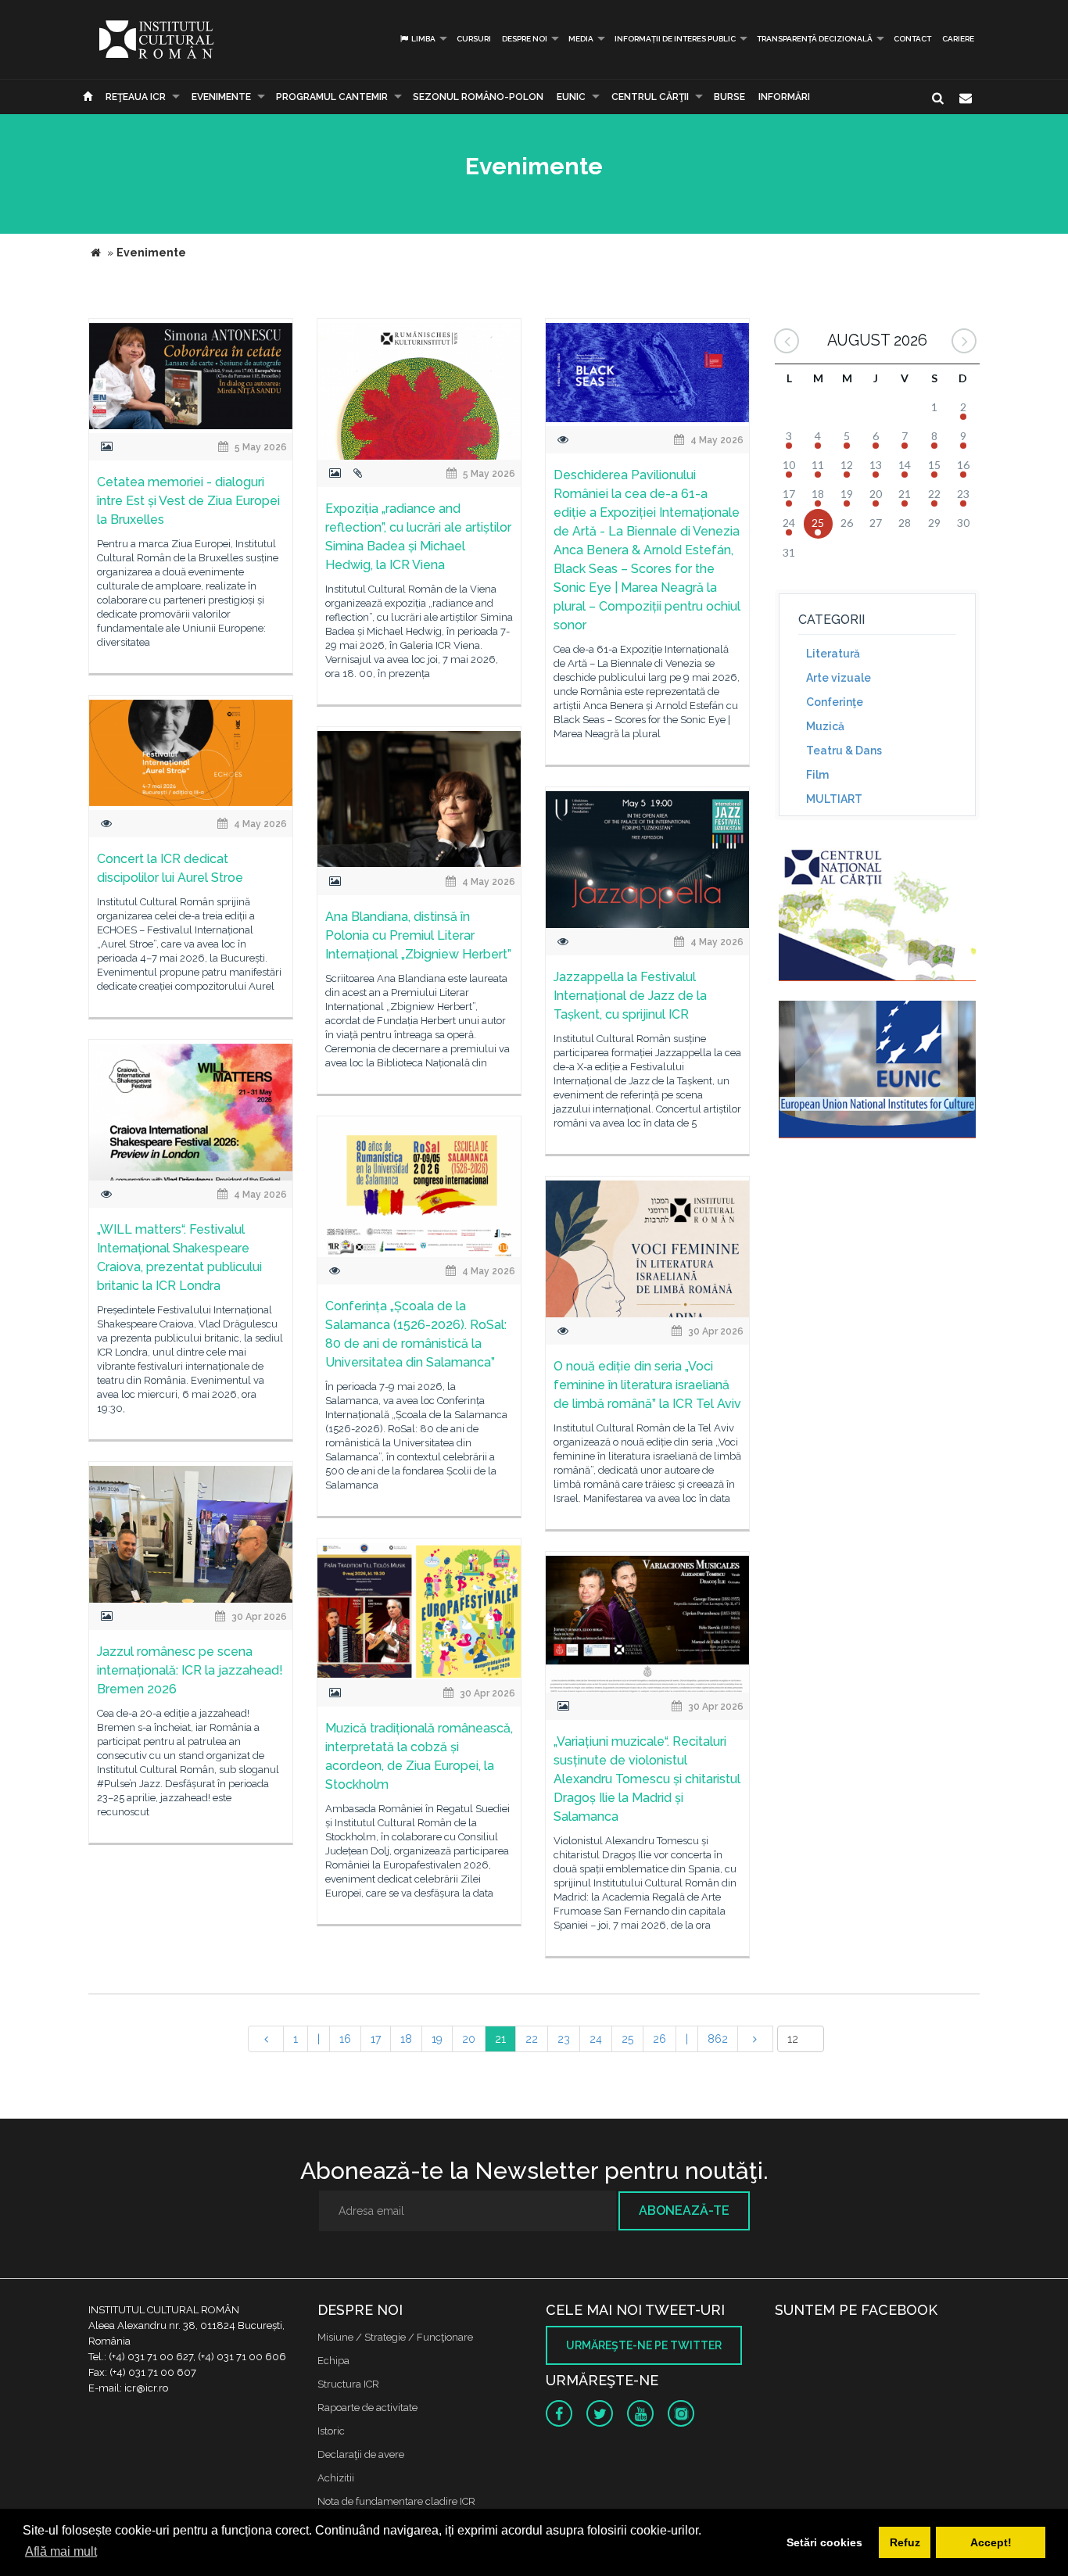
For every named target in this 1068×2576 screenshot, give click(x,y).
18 (406, 2039)
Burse (729, 97)
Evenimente (221, 97)
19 (437, 2039)
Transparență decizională (815, 39)
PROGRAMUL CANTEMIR (332, 97)
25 (627, 2039)
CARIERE (958, 39)
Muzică (825, 726)
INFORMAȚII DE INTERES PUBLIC (675, 39)
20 (469, 2039)
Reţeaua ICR (136, 97)
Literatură (833, 654)
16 (345, 2039)
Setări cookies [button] (824, 2542)
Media (581, 39)
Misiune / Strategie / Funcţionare (395, 2337)
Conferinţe (835, 702)
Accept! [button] (991, 2542)
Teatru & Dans (844, 751)
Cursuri (474, 39)
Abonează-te (684, 2211)
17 (376, 2039)
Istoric (331, 2431)
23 (564, 2039)
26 (659, 2039)
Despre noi (525, 39)
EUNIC (571, 97)
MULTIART (834, 799)
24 (596, 2039)
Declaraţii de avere (361, 2454)
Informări (784, 97)
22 (532, 2039)
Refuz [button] (905, 2542)
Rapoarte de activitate (367, 2408)
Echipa (333, 2361)
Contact (912, 39)
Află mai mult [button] (61, 2551)
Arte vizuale (839, 678)
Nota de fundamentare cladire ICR (396, 2501)
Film (817, 775)
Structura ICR (348, 2384)
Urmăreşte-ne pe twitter (644, 2345)
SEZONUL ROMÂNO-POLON (478, 97)
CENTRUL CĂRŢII (650, 97)
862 (718, 2039)
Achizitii (336, 2478)
